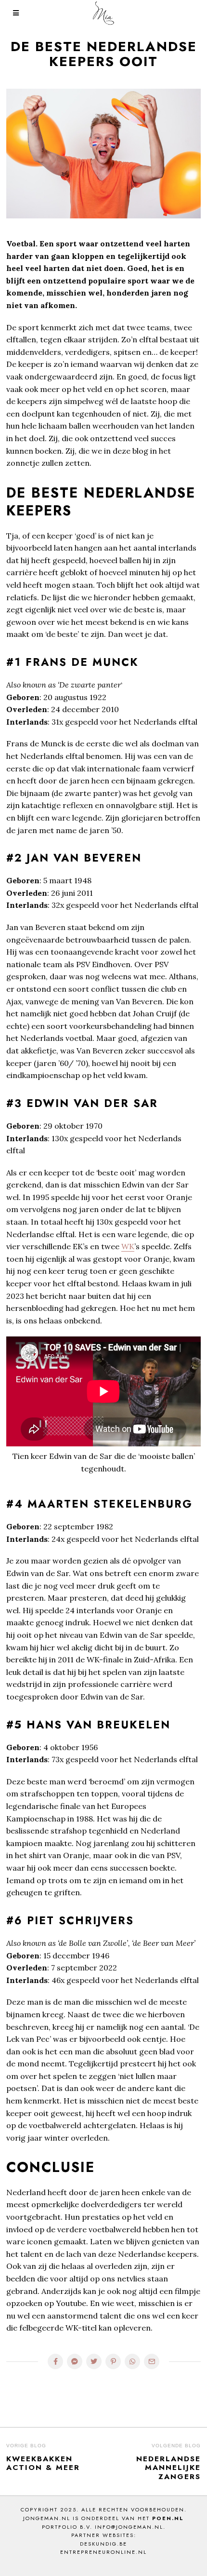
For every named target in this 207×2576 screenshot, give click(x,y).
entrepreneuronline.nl (103, 2552)
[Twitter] (94, 2361)
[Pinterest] (113, 2361)
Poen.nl (168, 2518)
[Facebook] (55, 2361)
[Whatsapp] (132, 2361)
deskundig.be (103, 2544)
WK (128, 1246)
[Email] (152, 2361)
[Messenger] (75, 2361)
